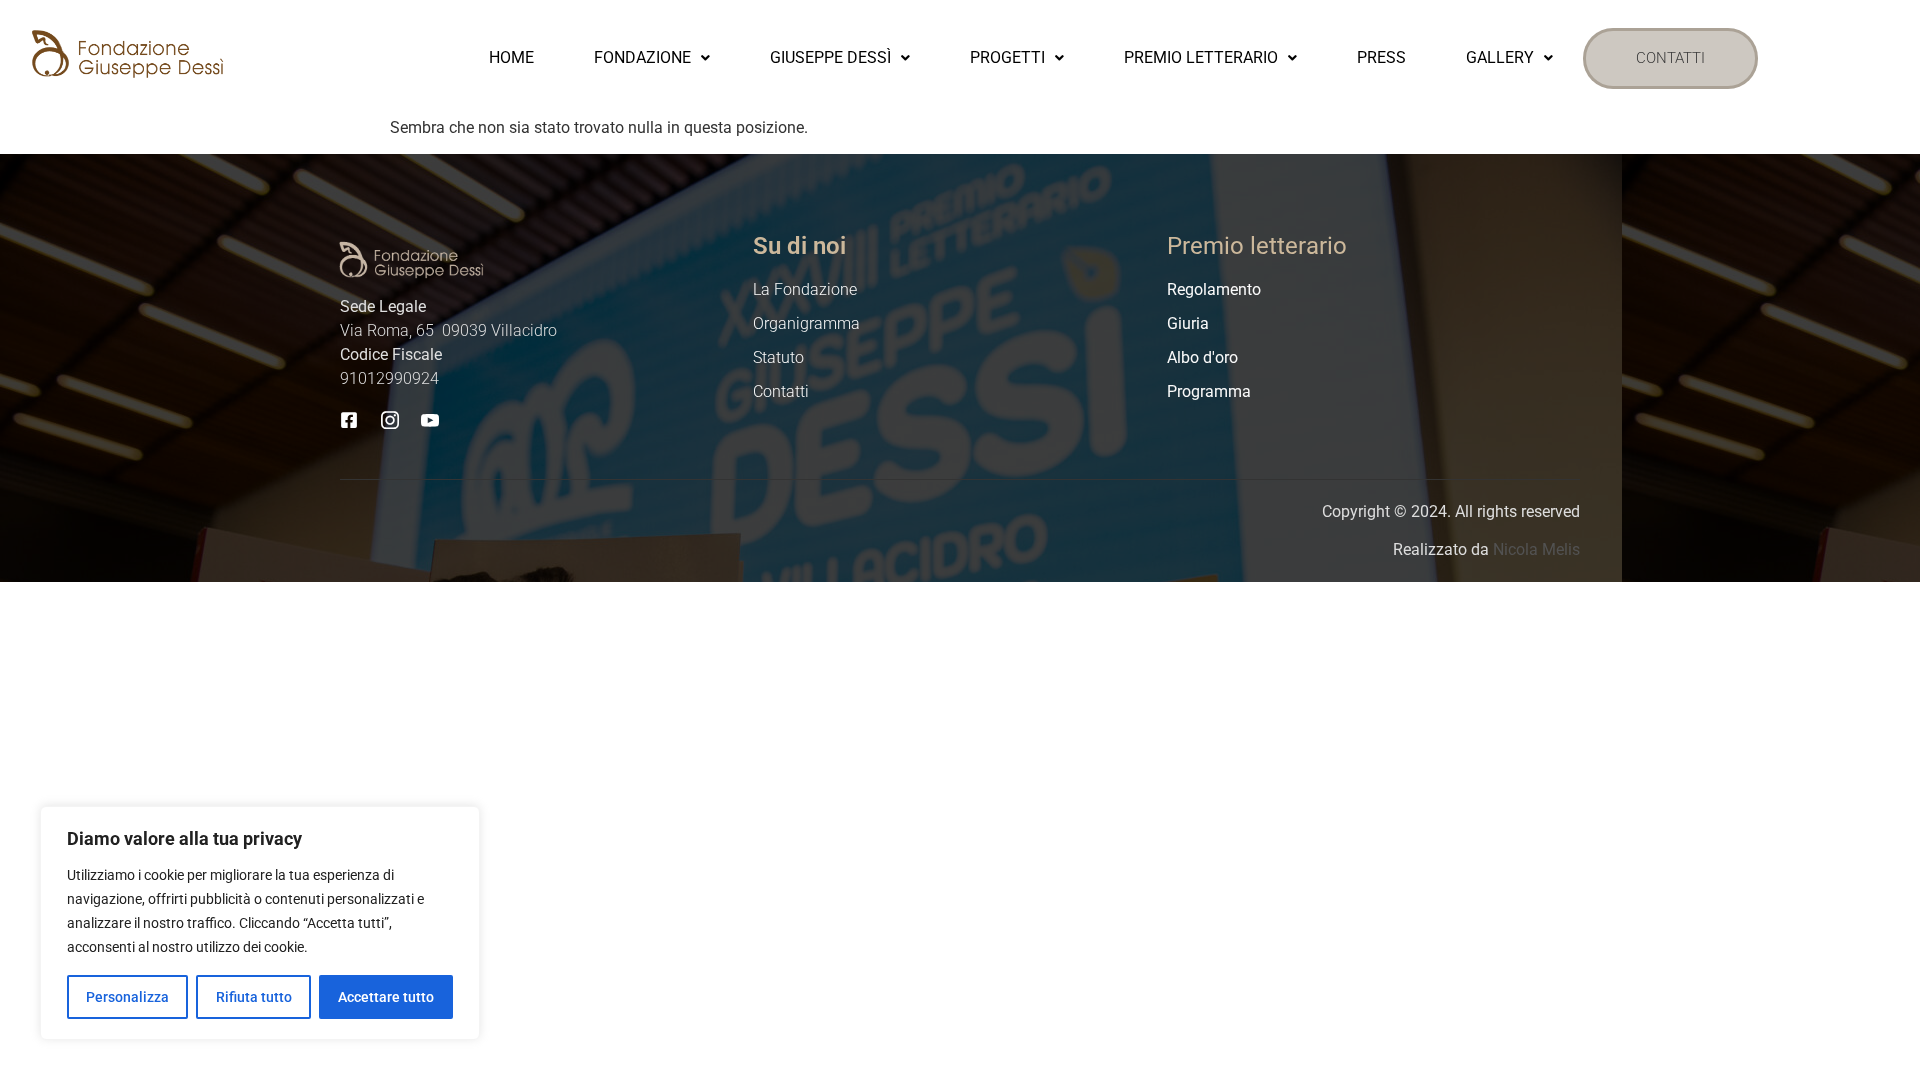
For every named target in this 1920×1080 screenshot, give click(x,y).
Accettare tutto (386, 997)
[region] (260, 923)
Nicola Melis (1536, 549)
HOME (511, 57)
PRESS (1381, 57)
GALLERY (1500, 57)
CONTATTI (1670, 58)
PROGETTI (1007, 57)
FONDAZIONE (642, 57)
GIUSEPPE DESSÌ (830, 57)
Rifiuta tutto (254, 997)
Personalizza (127, 997)
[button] (652, 58)
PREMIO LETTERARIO (1201, 57)
